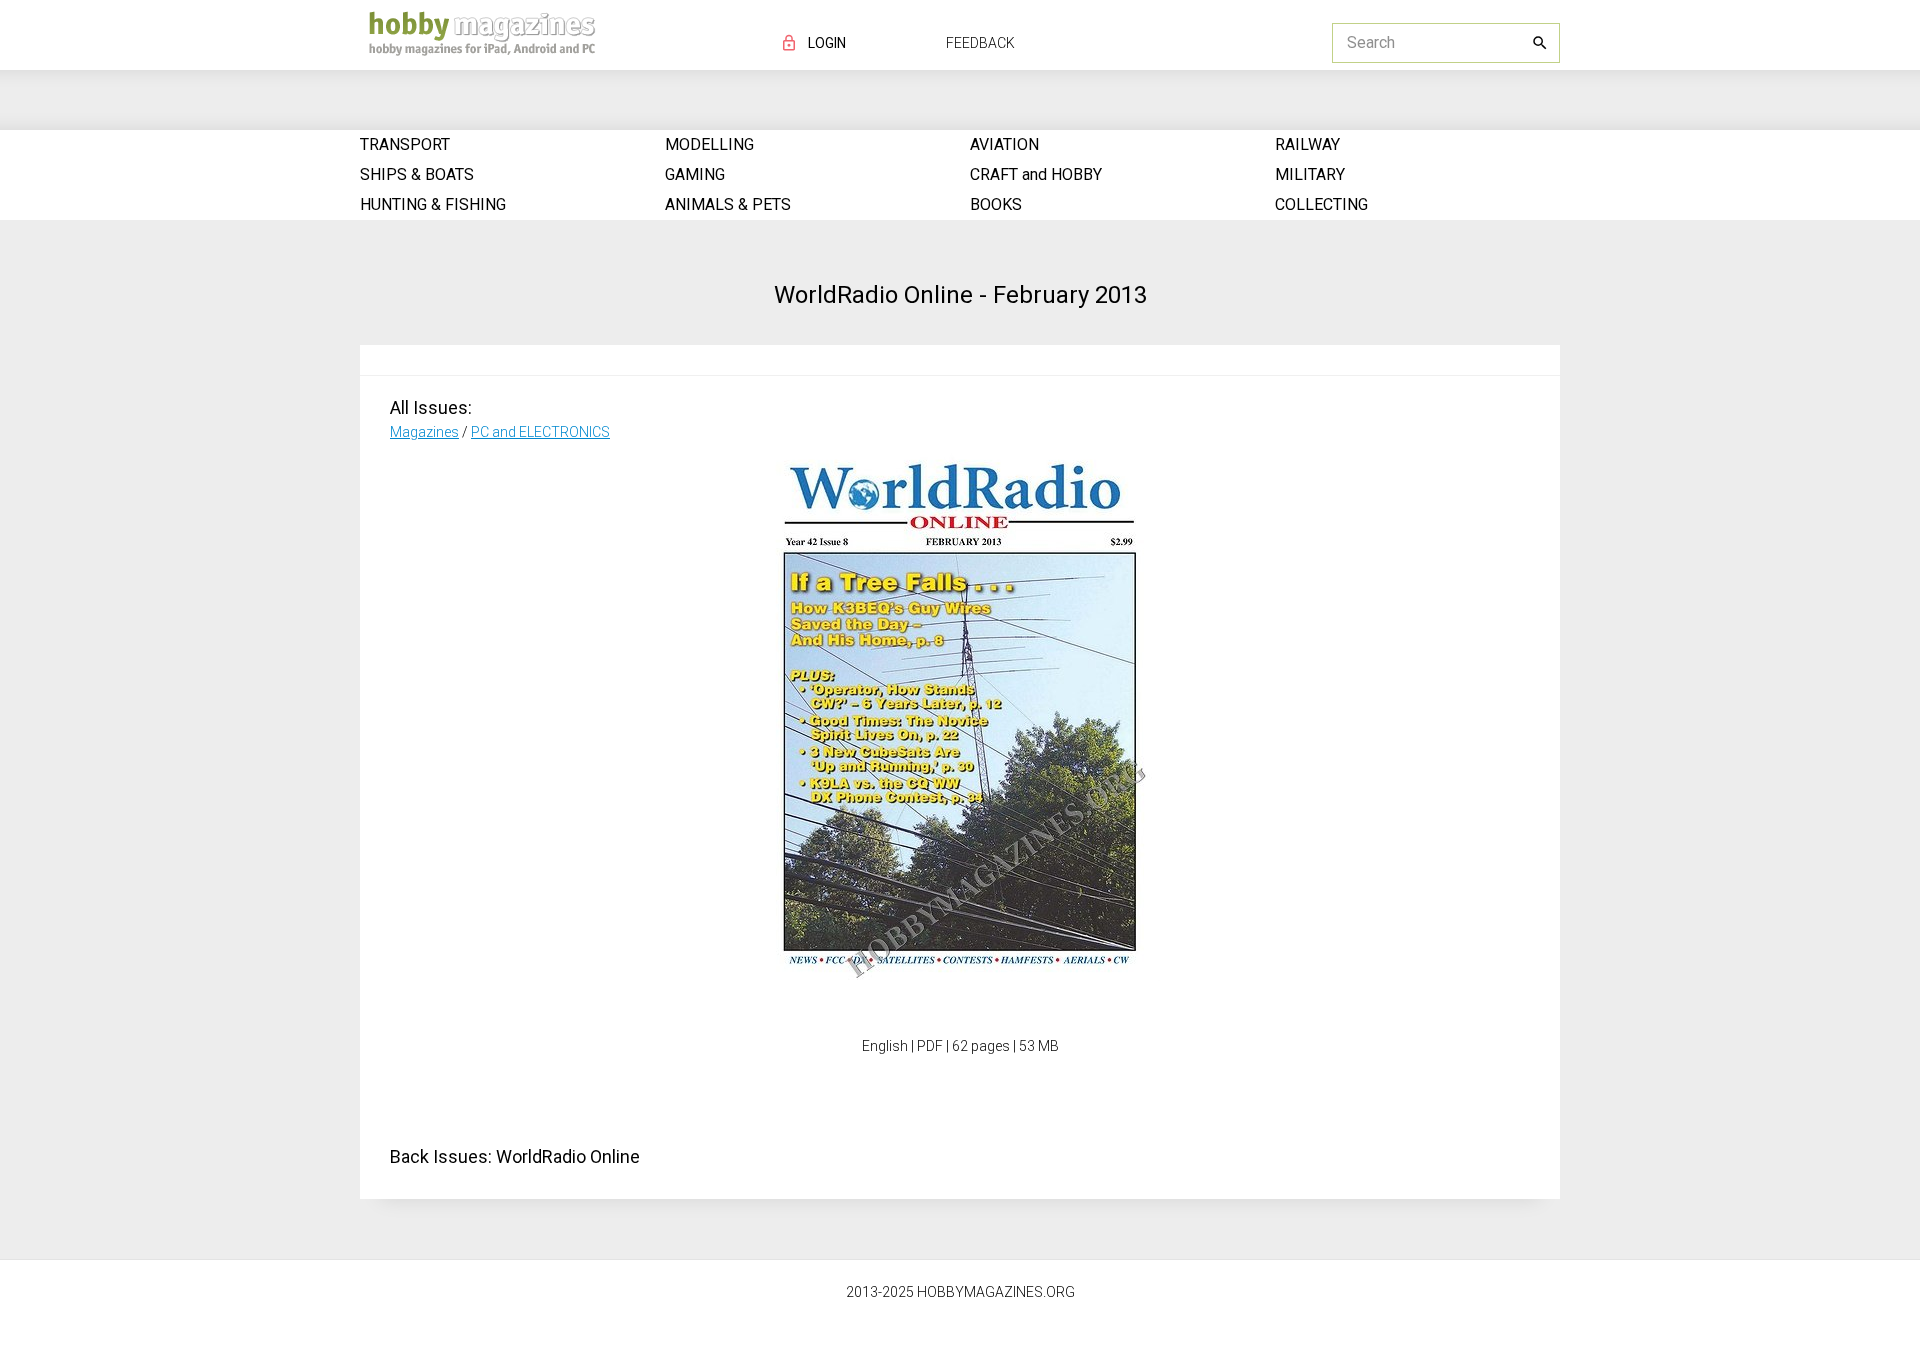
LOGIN (827, 43)
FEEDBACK (980, 43)
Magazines (424, 432)
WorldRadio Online (568, 1156)
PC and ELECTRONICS (540, 432)
